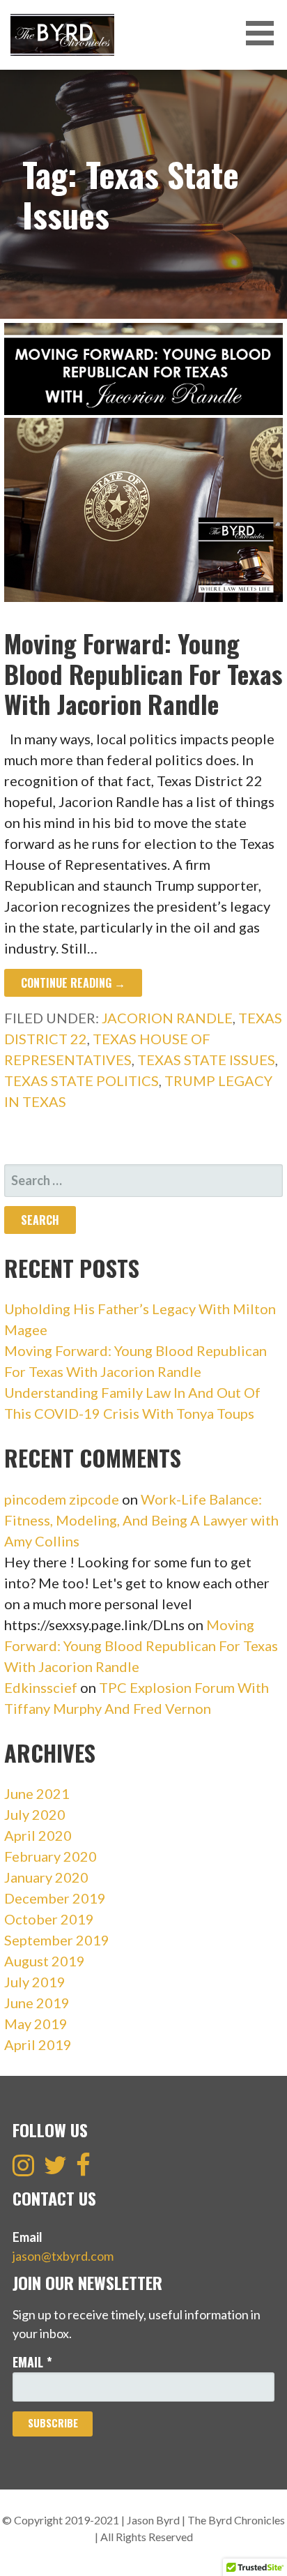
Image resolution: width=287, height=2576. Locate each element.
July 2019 (35, 1982)
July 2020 (35, 1814)
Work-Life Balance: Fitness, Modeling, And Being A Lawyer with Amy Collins (141, 1520)
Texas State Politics (82, 1080)
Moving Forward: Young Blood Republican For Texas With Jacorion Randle (143, 673)
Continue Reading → (73, 983)
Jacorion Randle (167, 1018)
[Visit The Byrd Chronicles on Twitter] (55, 2169)
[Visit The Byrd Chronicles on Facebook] (83, 2169)
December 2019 (55, 1898)
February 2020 (51, 1856)
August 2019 (45, 1961)
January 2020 (46, 1877)
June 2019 (37, 2003)
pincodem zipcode (62, 1499)
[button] (265, 33)
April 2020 (38, 1835)
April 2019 (38, 2044)
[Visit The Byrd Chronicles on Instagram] (23, 2169)
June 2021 (37, 1793)
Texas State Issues (206, 1060)
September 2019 (57, 1940)
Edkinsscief (41, 1687)
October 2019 (49, 1919)
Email (32, 2362)
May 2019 (36, 2024)
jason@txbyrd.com (63, 2256)
